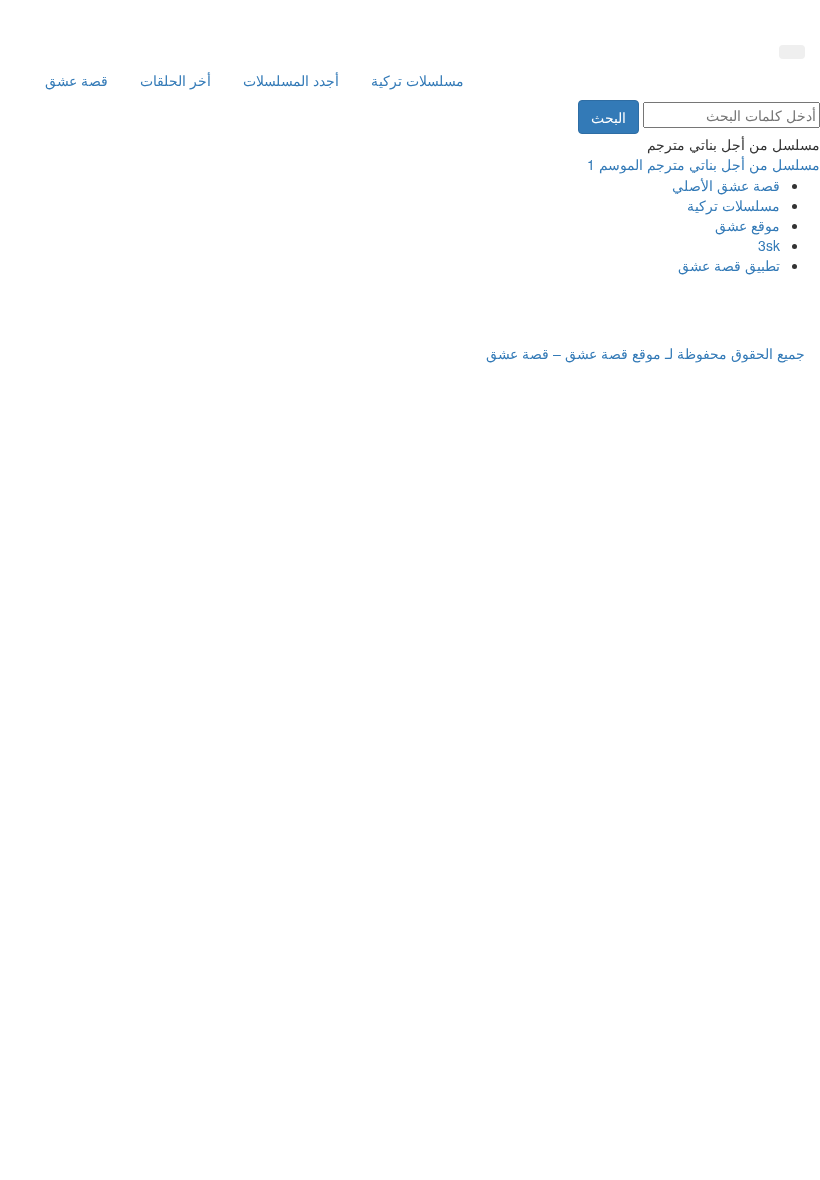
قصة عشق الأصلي (726, 185)
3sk (769, 245)
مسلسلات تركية (417, 80)
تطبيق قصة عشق (729, 265)
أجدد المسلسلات (291, 80)
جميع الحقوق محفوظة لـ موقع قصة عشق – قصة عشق (645, 353)
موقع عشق (747, 225)
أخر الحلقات (175, 80)
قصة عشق (76, 80)
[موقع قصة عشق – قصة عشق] (715, 18)
